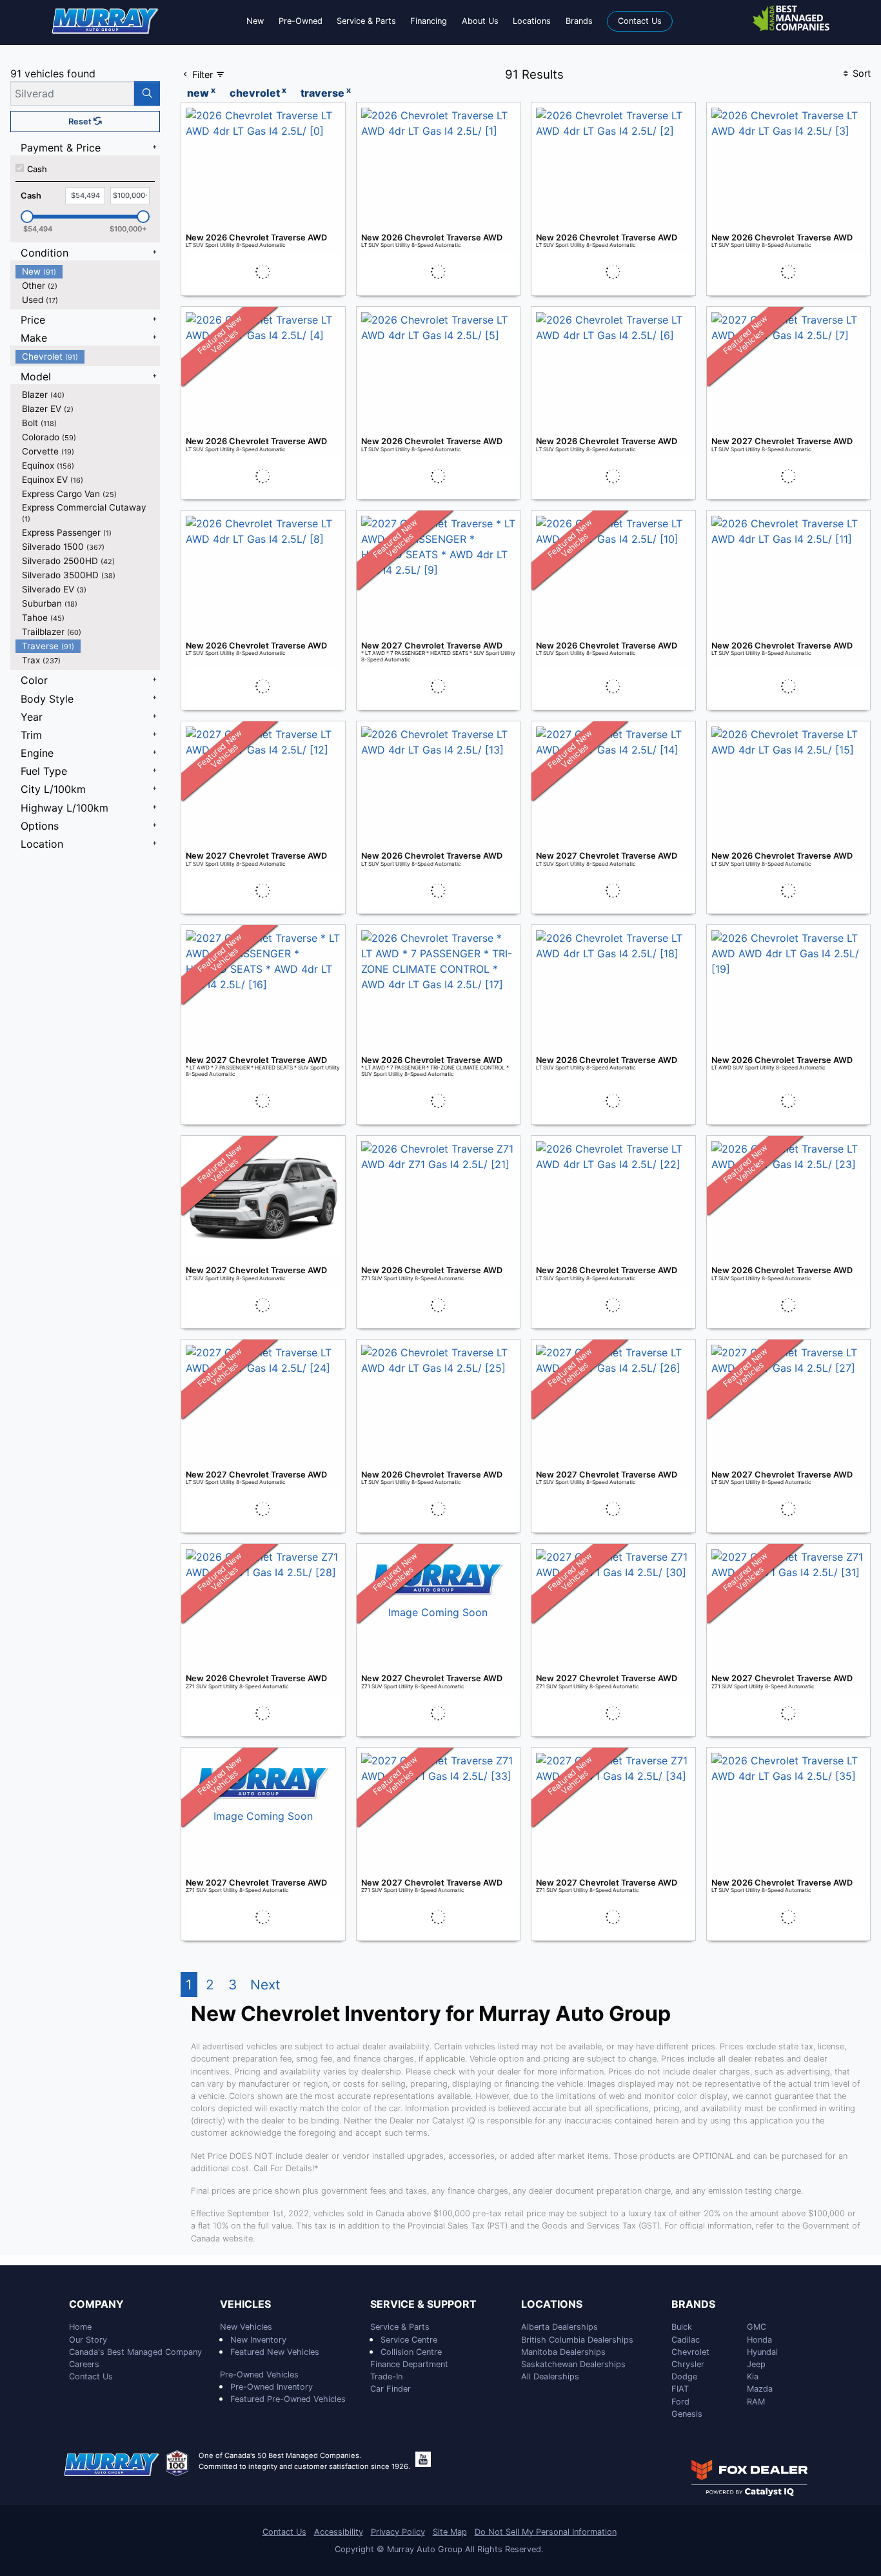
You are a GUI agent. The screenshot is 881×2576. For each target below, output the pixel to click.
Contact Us (91, 2376)
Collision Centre (411, 2352)
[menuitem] (88, 271)
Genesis (687, 2414)
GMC (757, 2327)
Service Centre (409, 2340)
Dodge (684, 2376)
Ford (680, 2402)
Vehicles (245, 2305)
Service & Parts (400, 2327)
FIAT (680, 2389)
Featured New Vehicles (275, 2352)
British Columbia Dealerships (577, 2340)
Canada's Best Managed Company (135, 2352)
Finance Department (409, 2364)
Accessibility (339, 2532)
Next (265, 1985)
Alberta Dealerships (559, 2327)
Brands (693, 2305)
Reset (81, 122)
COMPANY (96, 2305)
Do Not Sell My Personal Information (546, 2532)
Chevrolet (690, 2352)
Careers (84, 2364)
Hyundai (762, 2352)
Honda (759, 2340)
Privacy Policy (398, 2532)
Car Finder (391, 2389)
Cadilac (686, 2340)
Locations (552, 2305)
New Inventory (258, 2340)
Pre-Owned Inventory (272, 2387)
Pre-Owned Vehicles (259, 2375)
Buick (682, 2327)
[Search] (147, 93)
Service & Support (423, 2305)
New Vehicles (246, 2327)
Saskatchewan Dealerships (573, 2364)
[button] (255, 21)
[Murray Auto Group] (106, 20)
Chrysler (688, 2364)
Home (80, 2327)
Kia (753, 2376)
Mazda (760, 2389)
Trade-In (386, 2376)
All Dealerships (550, 2376)
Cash (37, 169)
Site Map (450, 2532)
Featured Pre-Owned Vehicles (288, 2399)
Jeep (756, 2364)
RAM (756, 2402)
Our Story (88, 2340)
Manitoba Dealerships (563, 2352)
